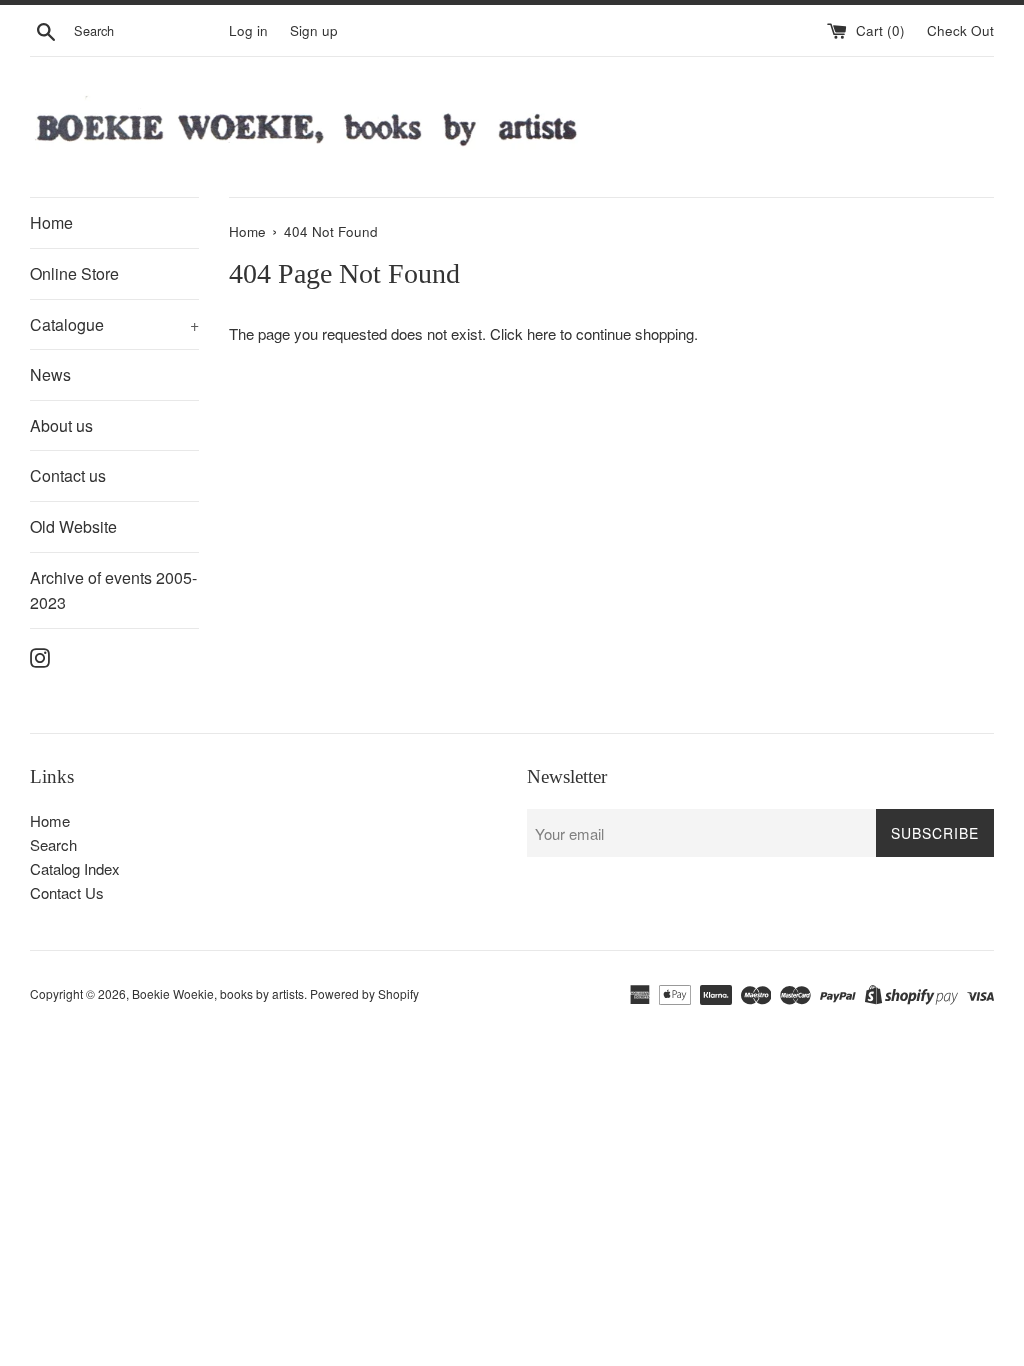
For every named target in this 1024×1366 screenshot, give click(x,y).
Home (51, 222)
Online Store (74, 273)
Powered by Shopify (364, 993)
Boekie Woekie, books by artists (218, 993)
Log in (248, 30)
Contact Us (67, 892)
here (541, 333)
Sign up (314, 30)
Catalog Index (75, 868)
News (50, 374)
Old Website (73, 526)
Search (53, 844)
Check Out (960, 30)
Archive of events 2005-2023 (113, 590)
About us (61, 425)
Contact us (68, 475)
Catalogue (114, 324)
